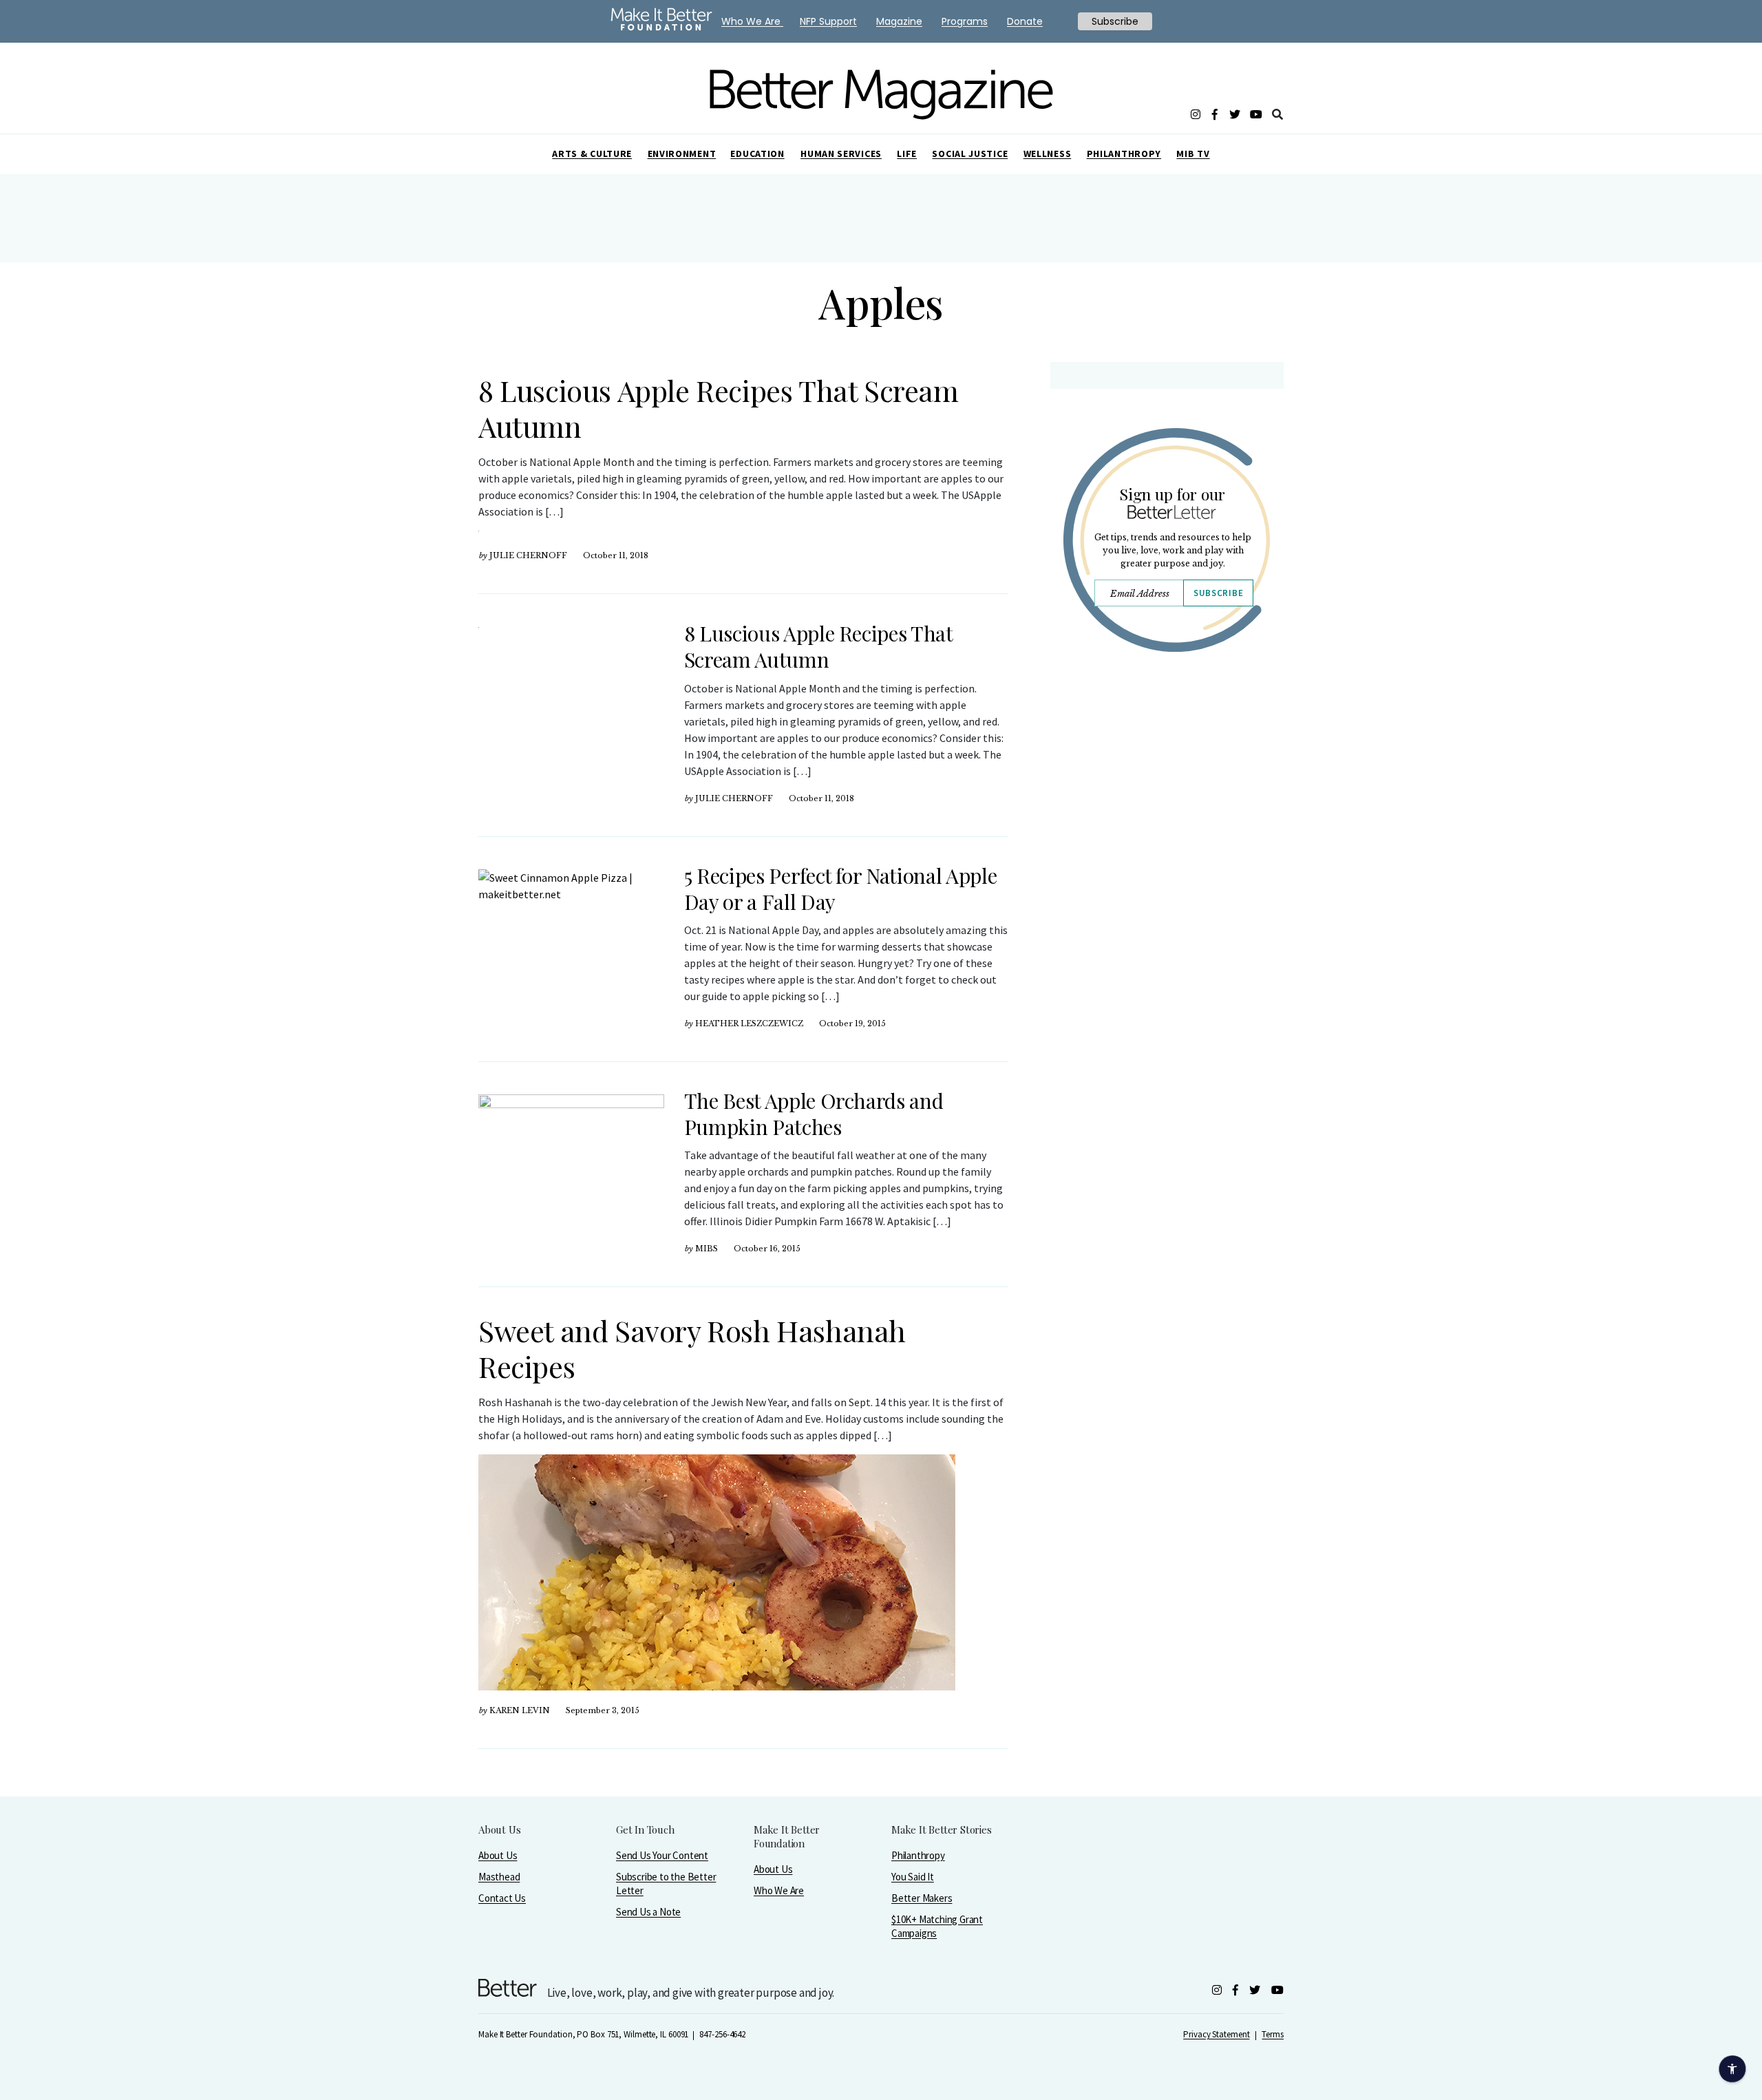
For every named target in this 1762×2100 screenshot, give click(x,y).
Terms (1273, 2034)
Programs (965, 21)
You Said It (913, 1877)
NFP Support (828, 21)
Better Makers (922, 1898)
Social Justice (970, 153)
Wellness (1048, 153)
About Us (498, 1855)
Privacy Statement (1216, 2034)
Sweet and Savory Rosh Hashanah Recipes (692, 1348)
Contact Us (502, 1898)
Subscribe (1218, 593)
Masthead (499, 1877)
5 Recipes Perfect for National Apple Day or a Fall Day (840, 889)
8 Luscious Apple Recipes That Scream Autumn (719, 408)
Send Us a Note (648, 1912)
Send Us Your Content (662, 1855)
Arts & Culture (592, 153)
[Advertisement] (1166, 783)
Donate (1025, 21)
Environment (682, 153)
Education (757, 153)
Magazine (899, 21)
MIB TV (1193, 153)
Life (907, 153)
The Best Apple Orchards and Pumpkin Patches (814, 1114)
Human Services (841, 153)
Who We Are (779, 1890)
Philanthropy (1124, 153)
